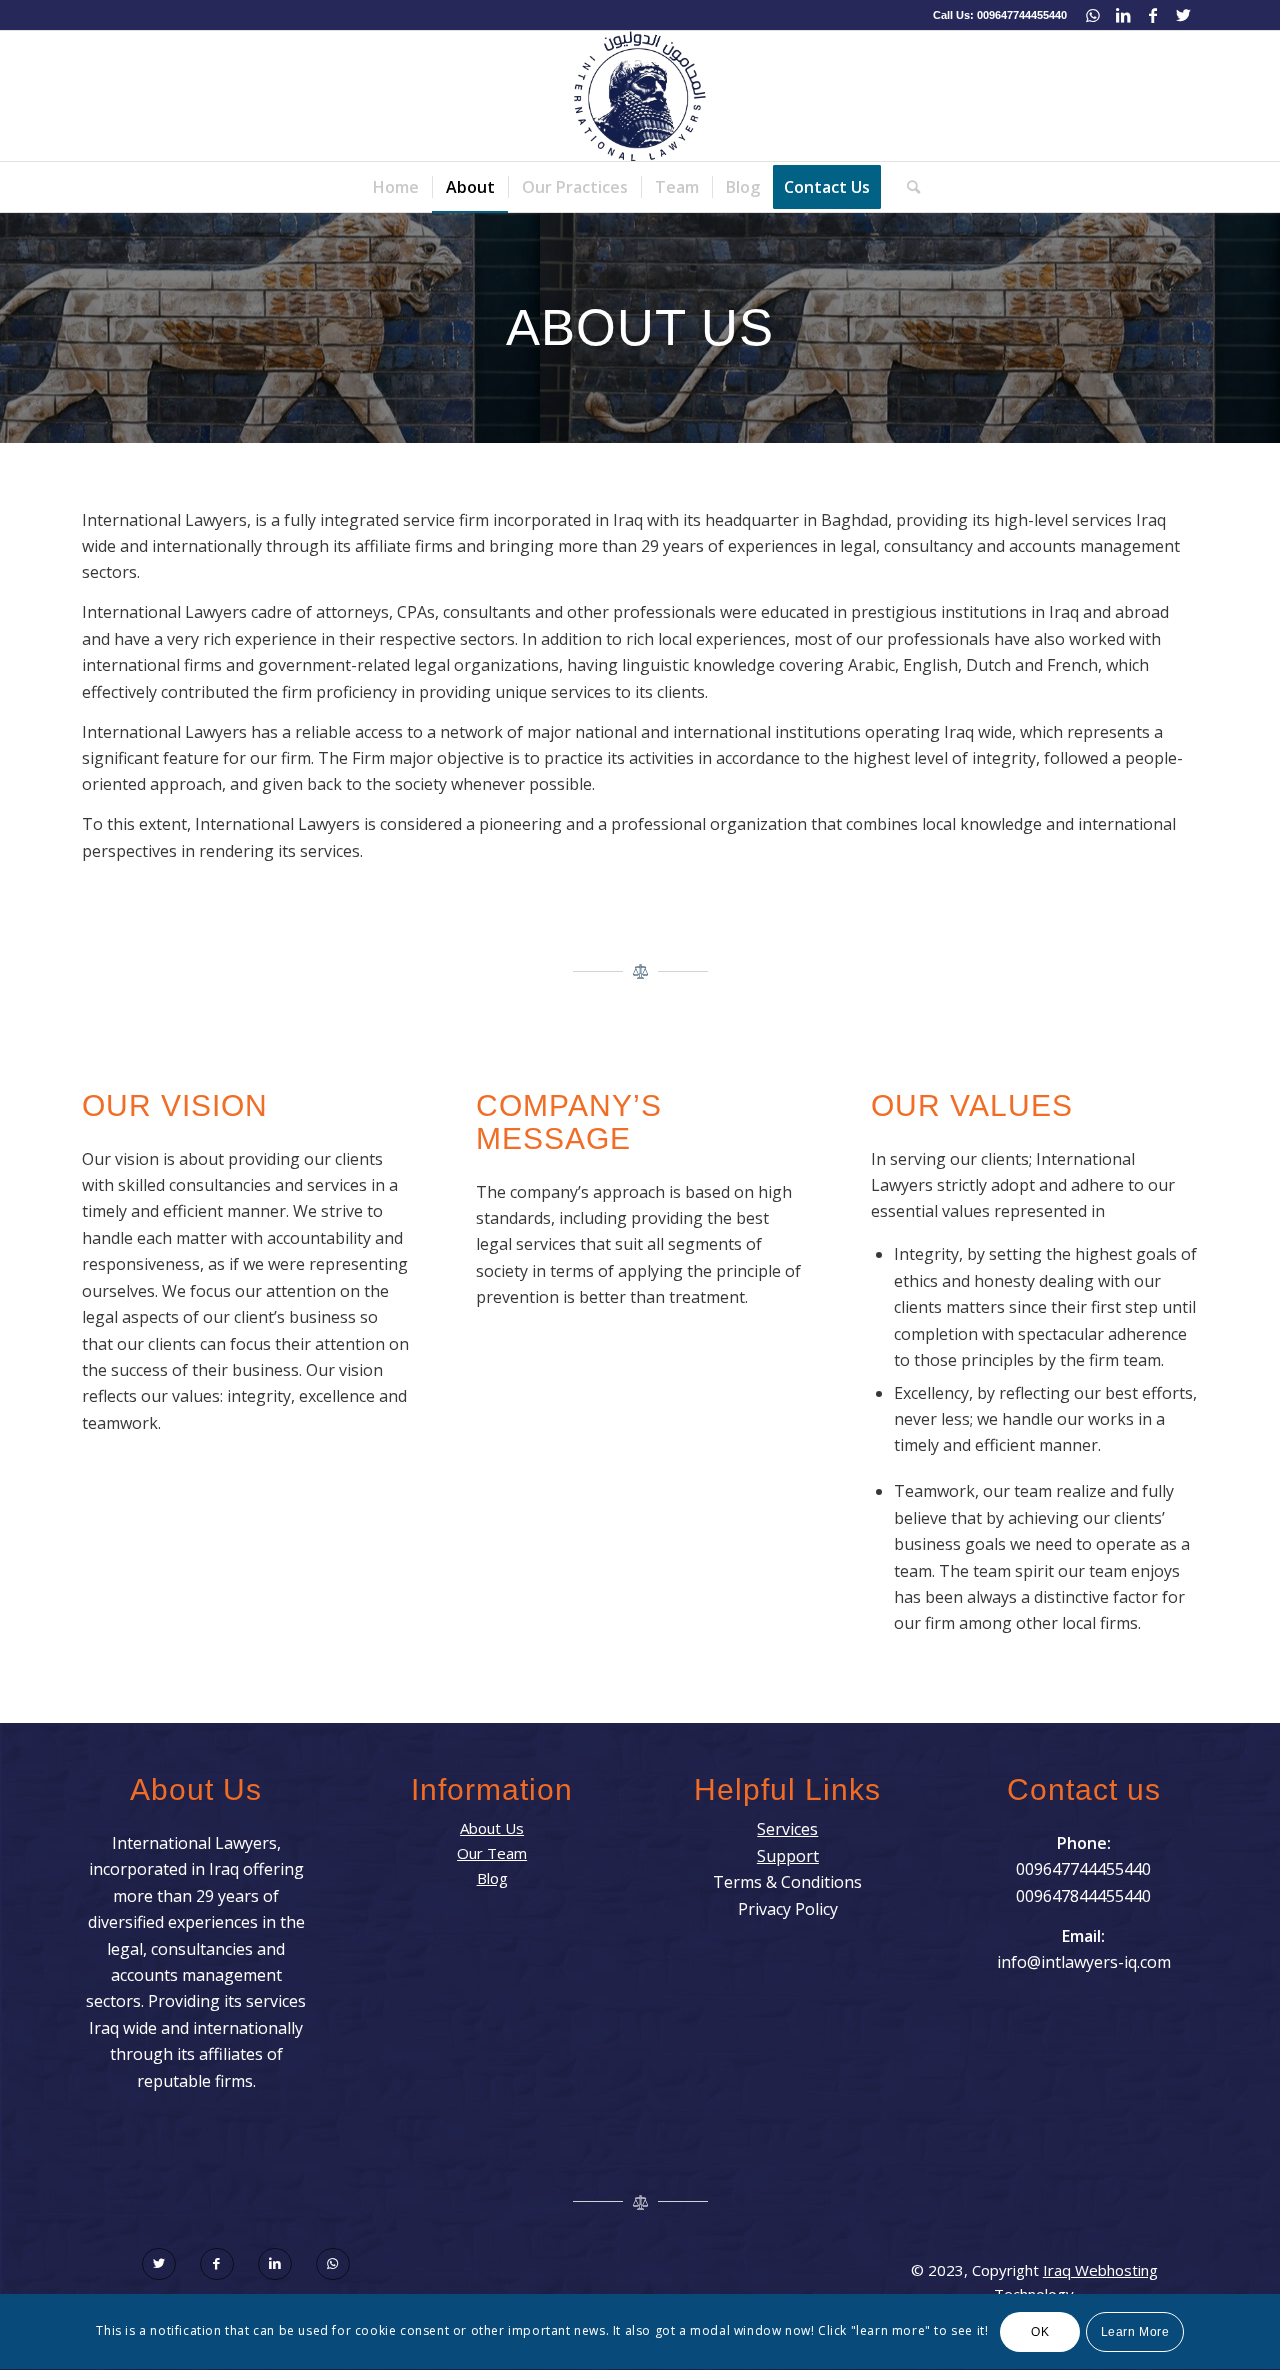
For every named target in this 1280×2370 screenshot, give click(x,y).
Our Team (492, 1853)
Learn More (1135, 2332)
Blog (492, 1878)
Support (788, 1856)
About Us (492, 1828)
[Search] (907, 187)
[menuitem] (396, 187)
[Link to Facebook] (1152, 15)
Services (787, 1829)
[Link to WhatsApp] (1092, 15)
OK (1040, 2332)
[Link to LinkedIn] (1122, 15)
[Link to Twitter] (1183, 15)
